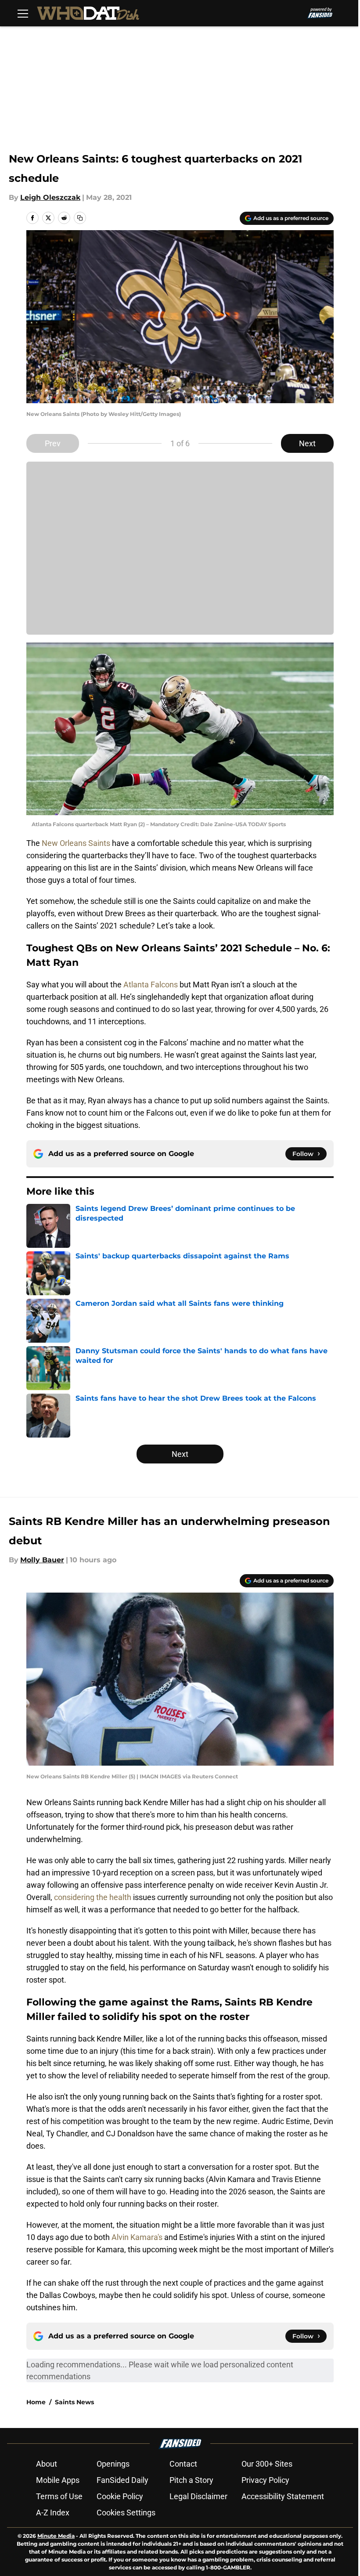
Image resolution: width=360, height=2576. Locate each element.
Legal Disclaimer (198, 2496)
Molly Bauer (42, 1560)
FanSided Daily (122, 2480)
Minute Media (56, 2536)
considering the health (93, 1897)
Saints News (74, 2402)
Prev (53, 443)
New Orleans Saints (76, 843)
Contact (183, 2464)
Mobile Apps (58, 2480)
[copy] (80, 218)
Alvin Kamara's (137, 2237)
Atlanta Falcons (151, 985)
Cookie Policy (120, 2496)
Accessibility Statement (283, 2496)
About (47, 2464)
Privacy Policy (265, 2480)
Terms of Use (59, 2496)
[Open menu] (23, 13)
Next (307, 443)
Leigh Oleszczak (50, 197)
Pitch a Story (191, 2480)
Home (36, 2402)
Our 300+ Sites (267, 2464)
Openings (113, 2464)
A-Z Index (53, 2513)
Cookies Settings (126, 2513)
